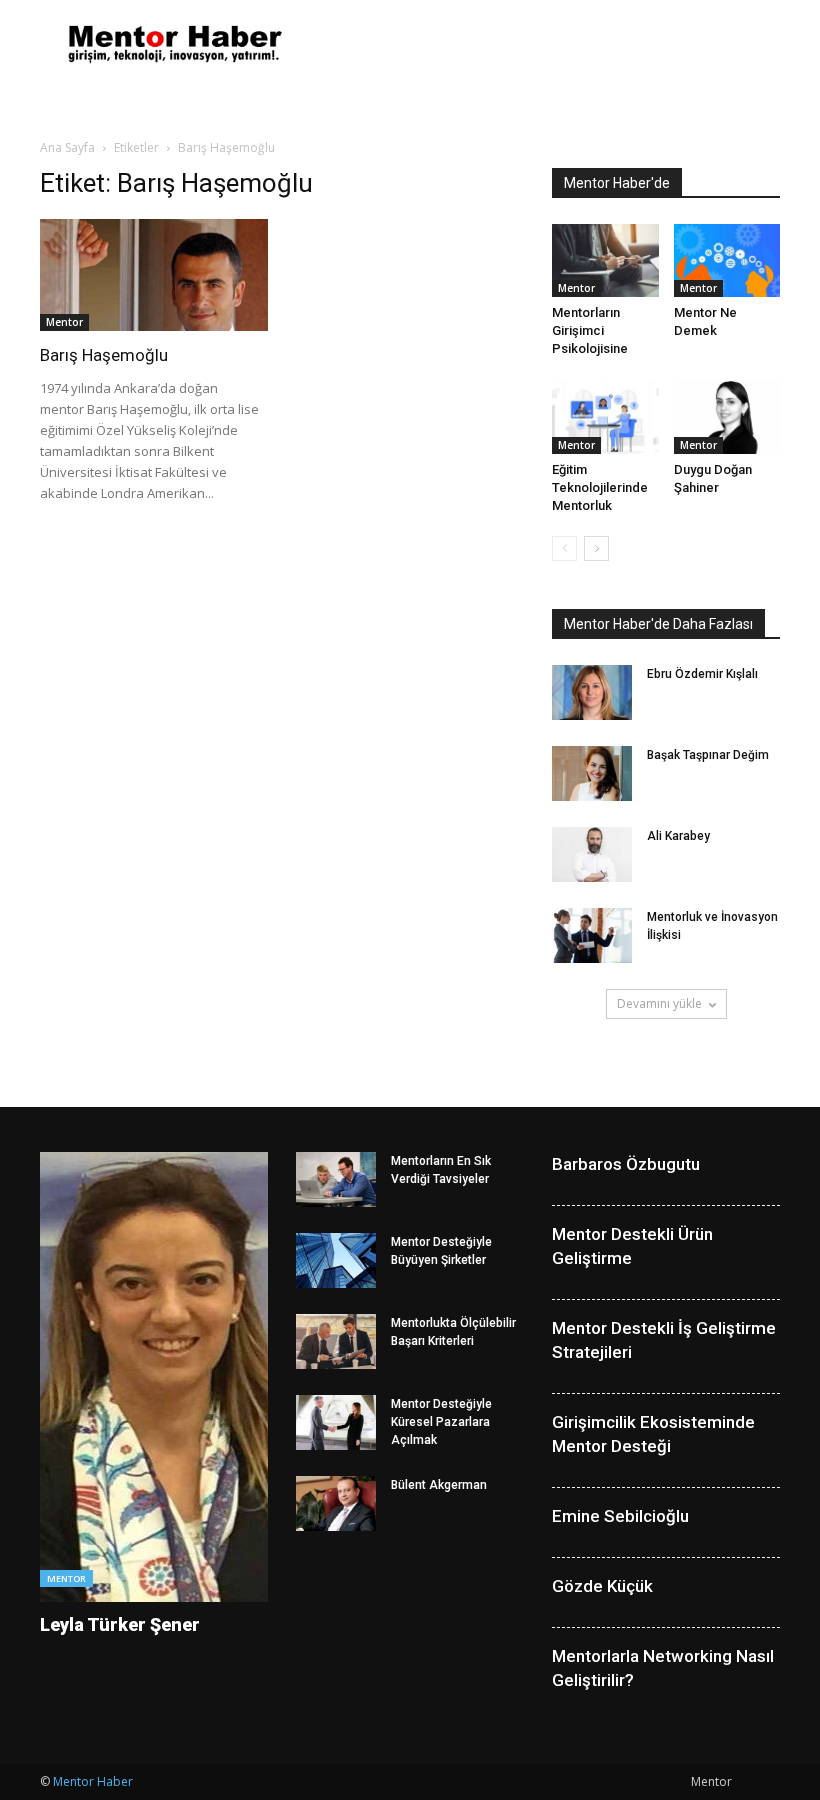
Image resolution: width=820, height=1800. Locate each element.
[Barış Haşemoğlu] (154, 275)
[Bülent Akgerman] (336, 1503)
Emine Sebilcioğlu (620, 1516)
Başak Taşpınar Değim (708, 755)
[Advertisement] (545, 44)
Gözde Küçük (602, 1586)
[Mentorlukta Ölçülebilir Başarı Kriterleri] (336, 1341)
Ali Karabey (678, 836)
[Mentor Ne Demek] (727, 260)
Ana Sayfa (67, 147)
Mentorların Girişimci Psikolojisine (590, 330)
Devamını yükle (659, 1003)
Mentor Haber (93, 1781)
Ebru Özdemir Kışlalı (702, 674)
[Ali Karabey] (592, 854)
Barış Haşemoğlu (104, 355)
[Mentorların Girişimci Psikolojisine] (605, 260)
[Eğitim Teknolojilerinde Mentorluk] (605, 416)
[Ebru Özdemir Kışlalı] (592, 692)
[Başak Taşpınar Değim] (592, 773)
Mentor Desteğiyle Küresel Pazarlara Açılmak (441, 1422)
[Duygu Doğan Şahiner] (727, 416)
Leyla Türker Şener (120, 1624)
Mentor (64, 322)
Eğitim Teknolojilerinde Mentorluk (600, 487)
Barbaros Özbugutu (626, 1164)
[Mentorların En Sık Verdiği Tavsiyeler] (336, 1179)
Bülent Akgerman (439, 1485)
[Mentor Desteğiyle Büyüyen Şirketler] (336, 1260)
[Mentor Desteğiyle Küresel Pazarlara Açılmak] (336, 1422)
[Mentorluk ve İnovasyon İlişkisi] (592, 935)
